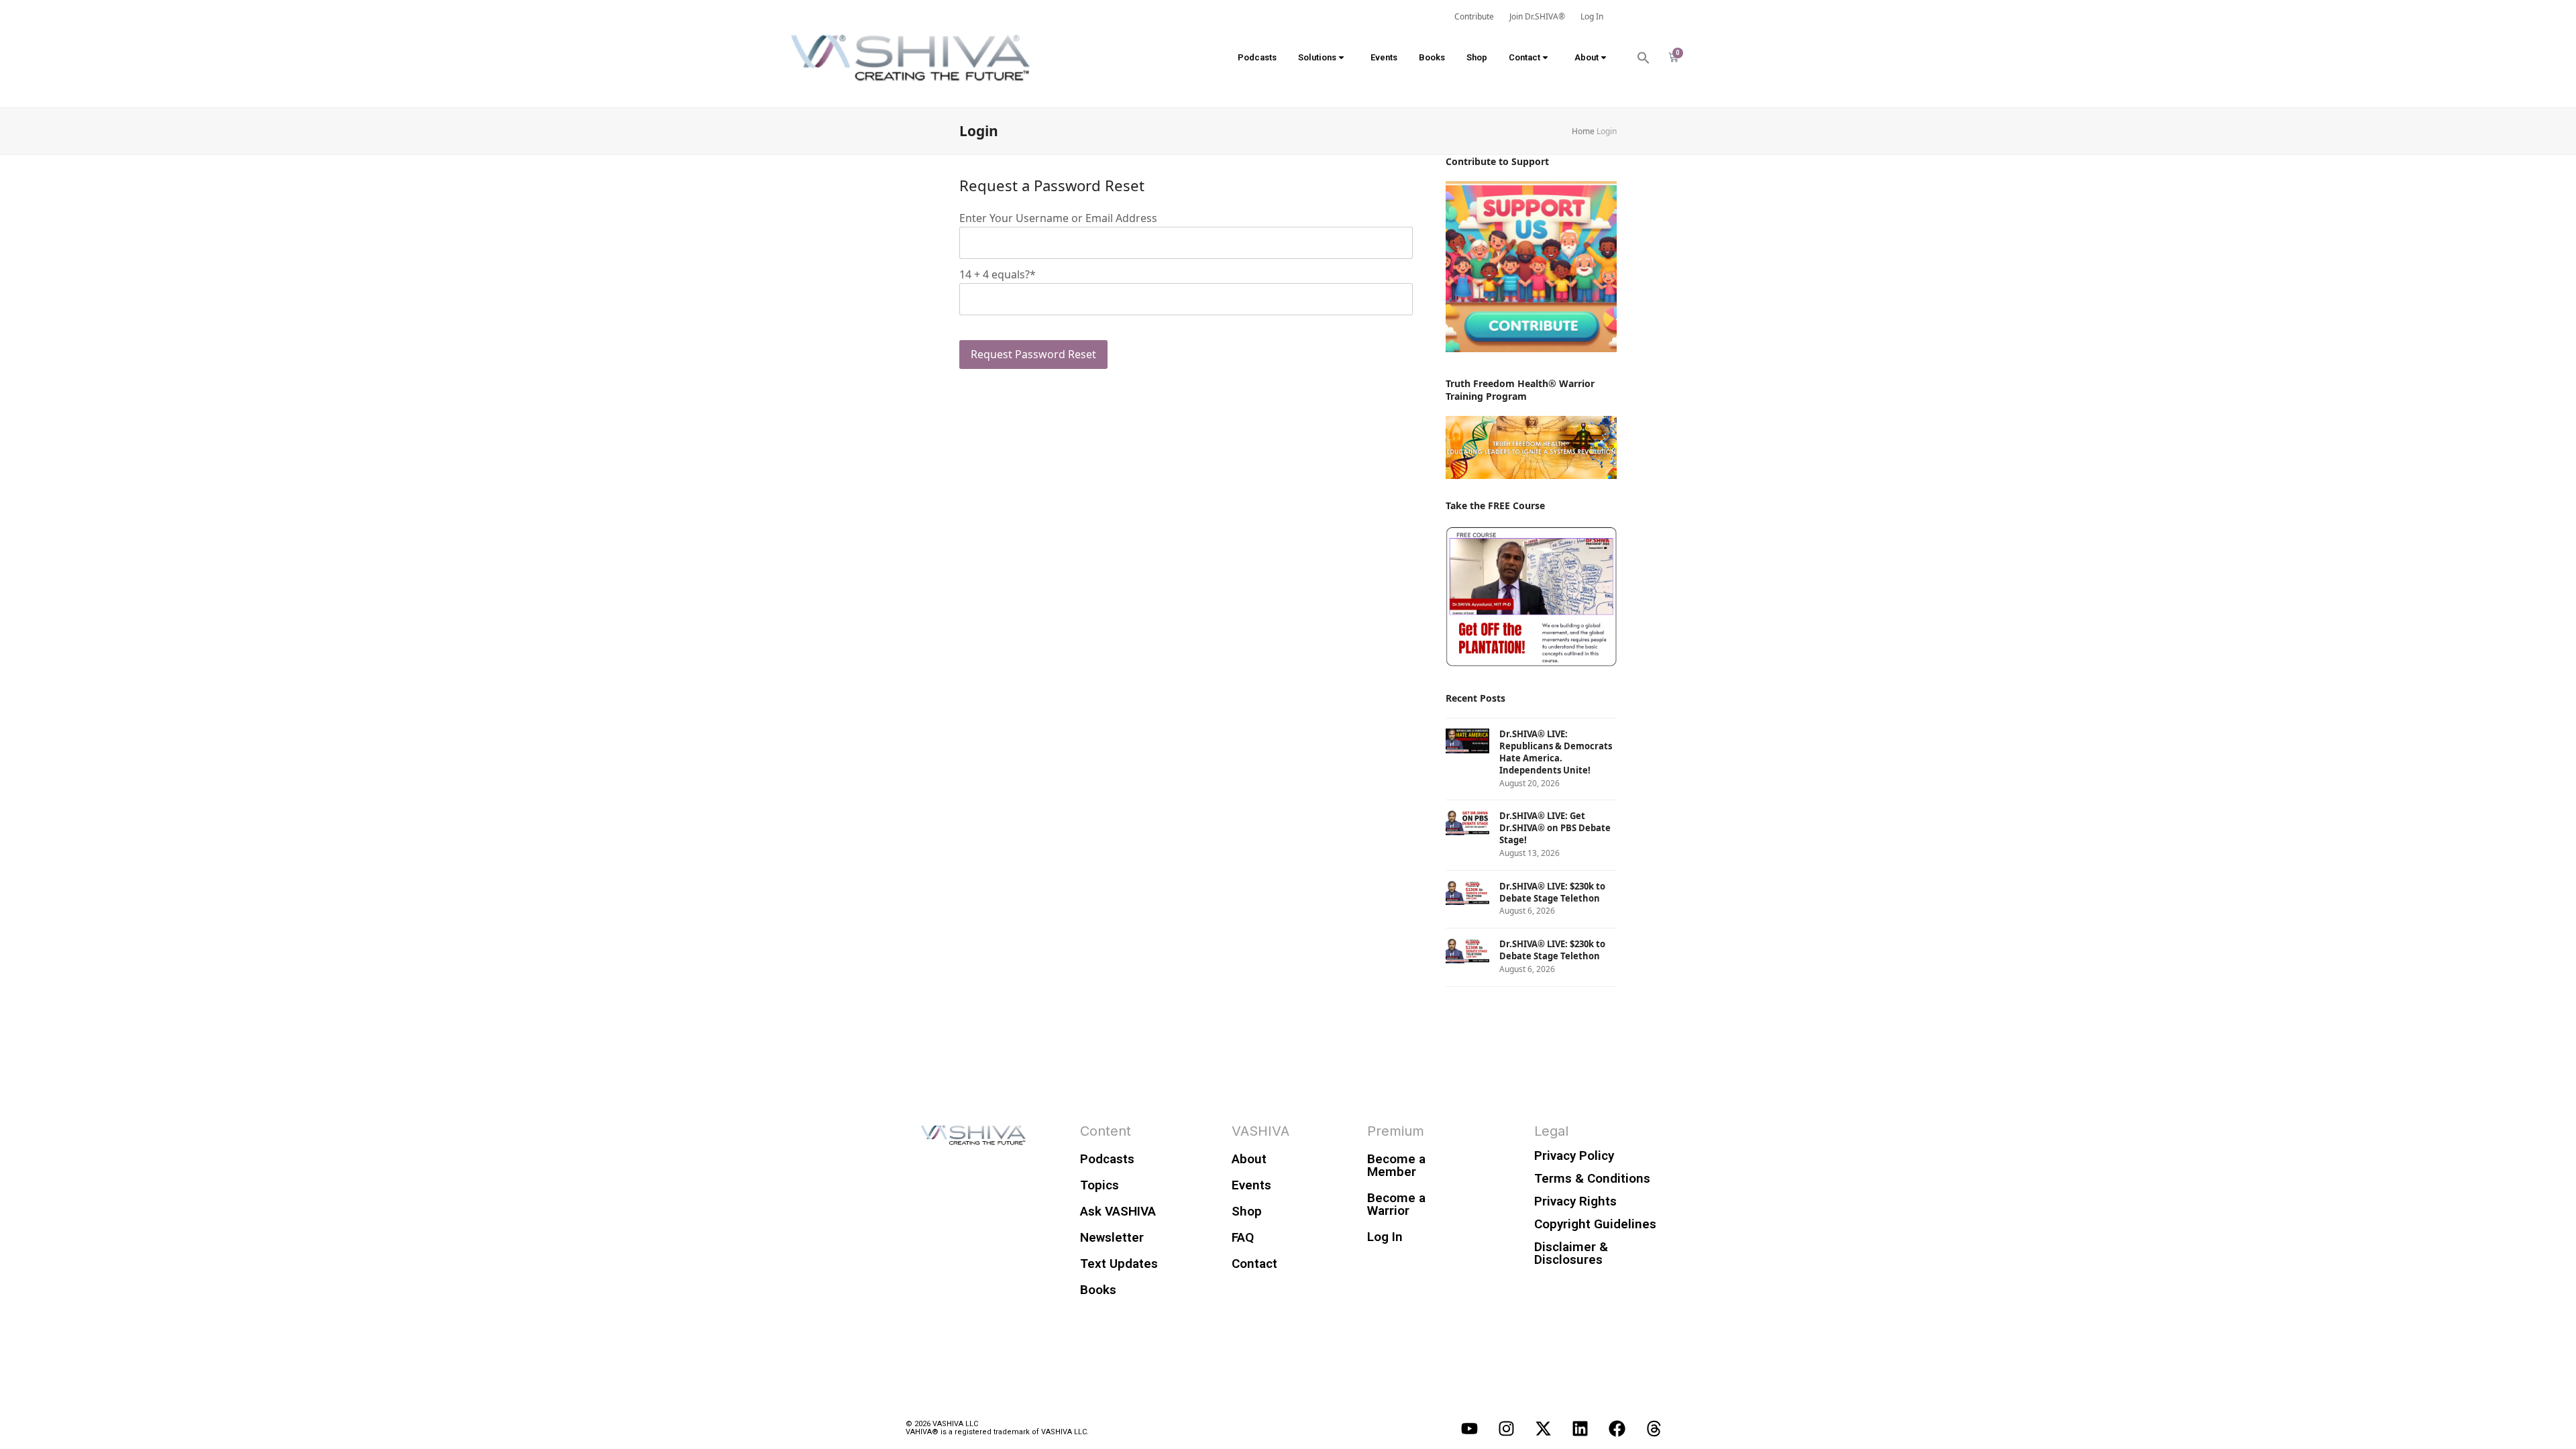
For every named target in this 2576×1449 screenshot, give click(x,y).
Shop (1477, 57)
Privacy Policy (1574, 1156)
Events (1384, 57)
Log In (1385, 1237)
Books (1432, 57)
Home (1583, 131)
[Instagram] (1506, 1428)
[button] (1644, 58)
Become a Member (1396, 1165)
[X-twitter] (1543, 1428)
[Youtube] (1469, 1428)
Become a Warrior (1396, 1204)
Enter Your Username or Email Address (1058, 218)
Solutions (1317, 57)
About (1587, 57)
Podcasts (1257, 57)
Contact (1524, 57)
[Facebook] (1617, 1428)
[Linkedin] (1580, 1428)
